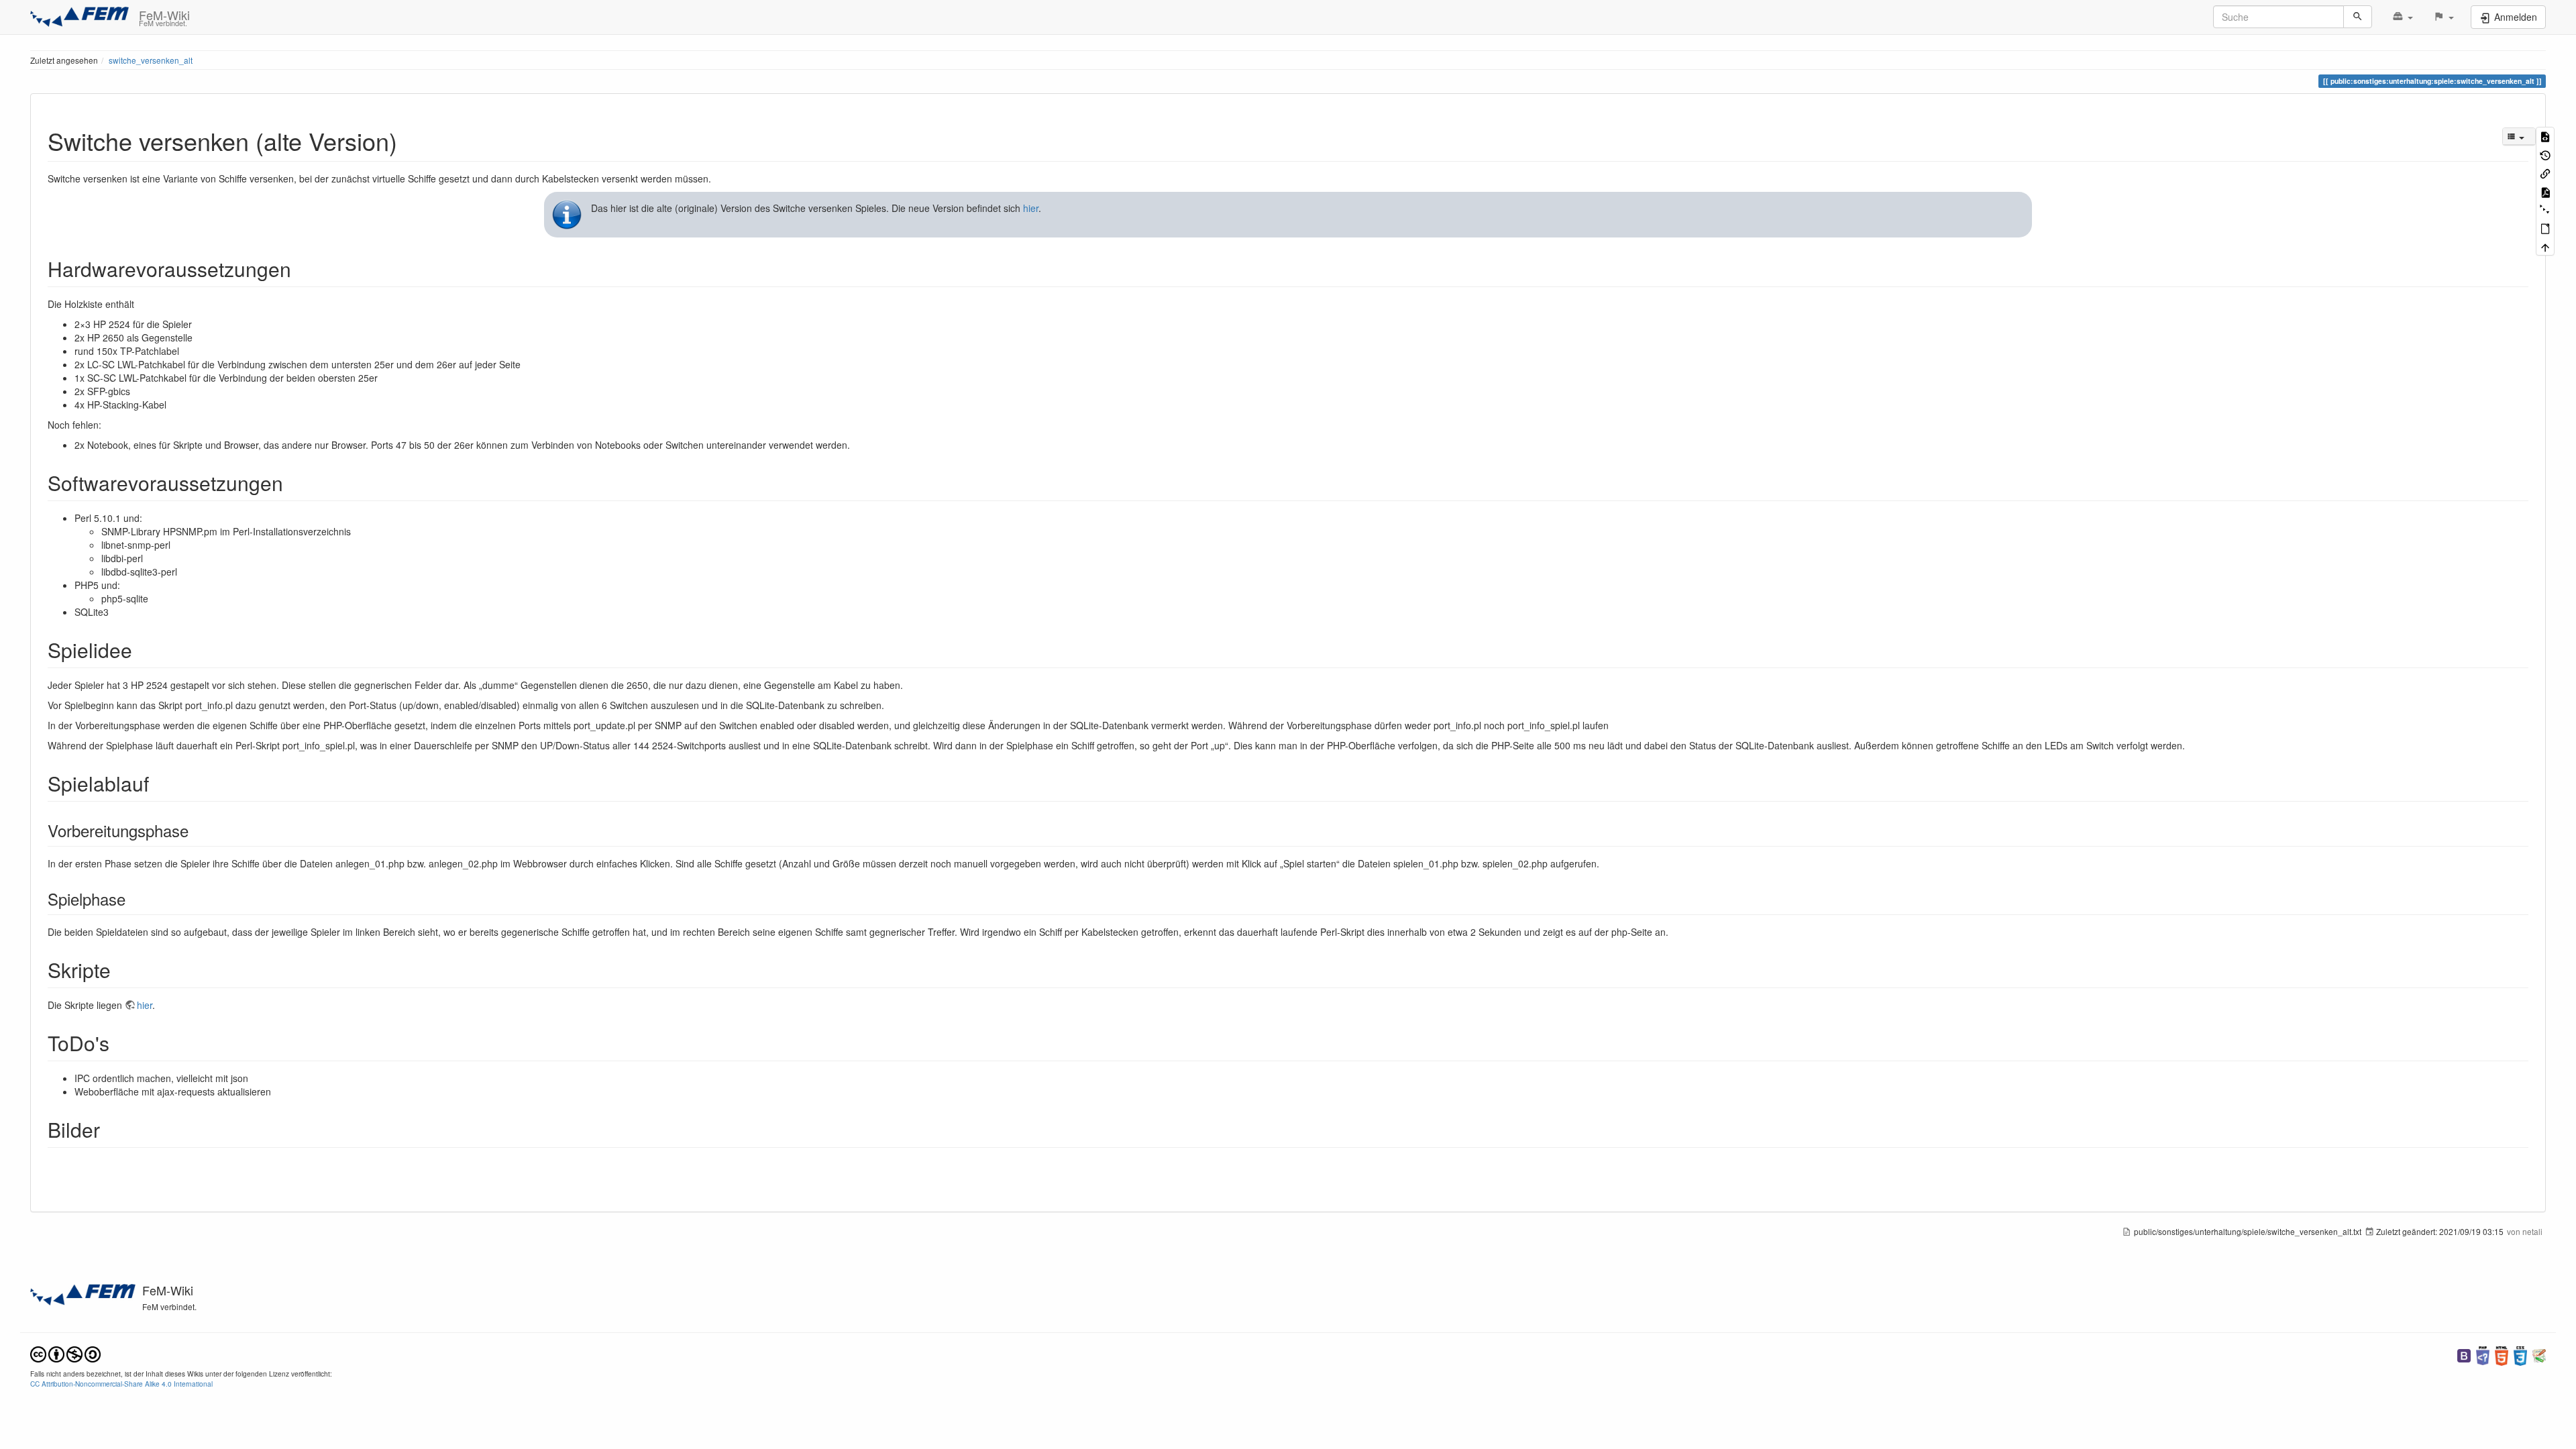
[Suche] (2358, 17)
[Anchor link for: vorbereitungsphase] (197, 830)
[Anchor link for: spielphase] (133, 899)
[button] (2403, 17)
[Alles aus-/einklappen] (2545, 210)
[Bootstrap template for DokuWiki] (2464, 1355)
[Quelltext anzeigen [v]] (2545, 136)
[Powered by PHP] (2483, 1355)
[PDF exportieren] (2545, 191)
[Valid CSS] (2520, 1355)
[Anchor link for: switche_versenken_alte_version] (410, 140)
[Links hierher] (2545, 173)
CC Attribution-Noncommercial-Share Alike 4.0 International (121, 1384)
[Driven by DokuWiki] (2539, 1355)
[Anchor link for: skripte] (121, 969)
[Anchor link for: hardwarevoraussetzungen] (301, 268)
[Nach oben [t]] (2545, 247)
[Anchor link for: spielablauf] (159, 783)
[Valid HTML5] (2502, 1355)
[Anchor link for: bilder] (110, 1129)
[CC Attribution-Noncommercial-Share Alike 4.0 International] (65, 1353)
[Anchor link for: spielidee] (142, 649)
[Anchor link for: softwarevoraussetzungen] (293, 482)
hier (1031, 208)
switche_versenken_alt (151, 60)
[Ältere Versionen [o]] (2545, 154)
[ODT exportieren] (2545, 228)
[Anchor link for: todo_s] (119, 1042)
